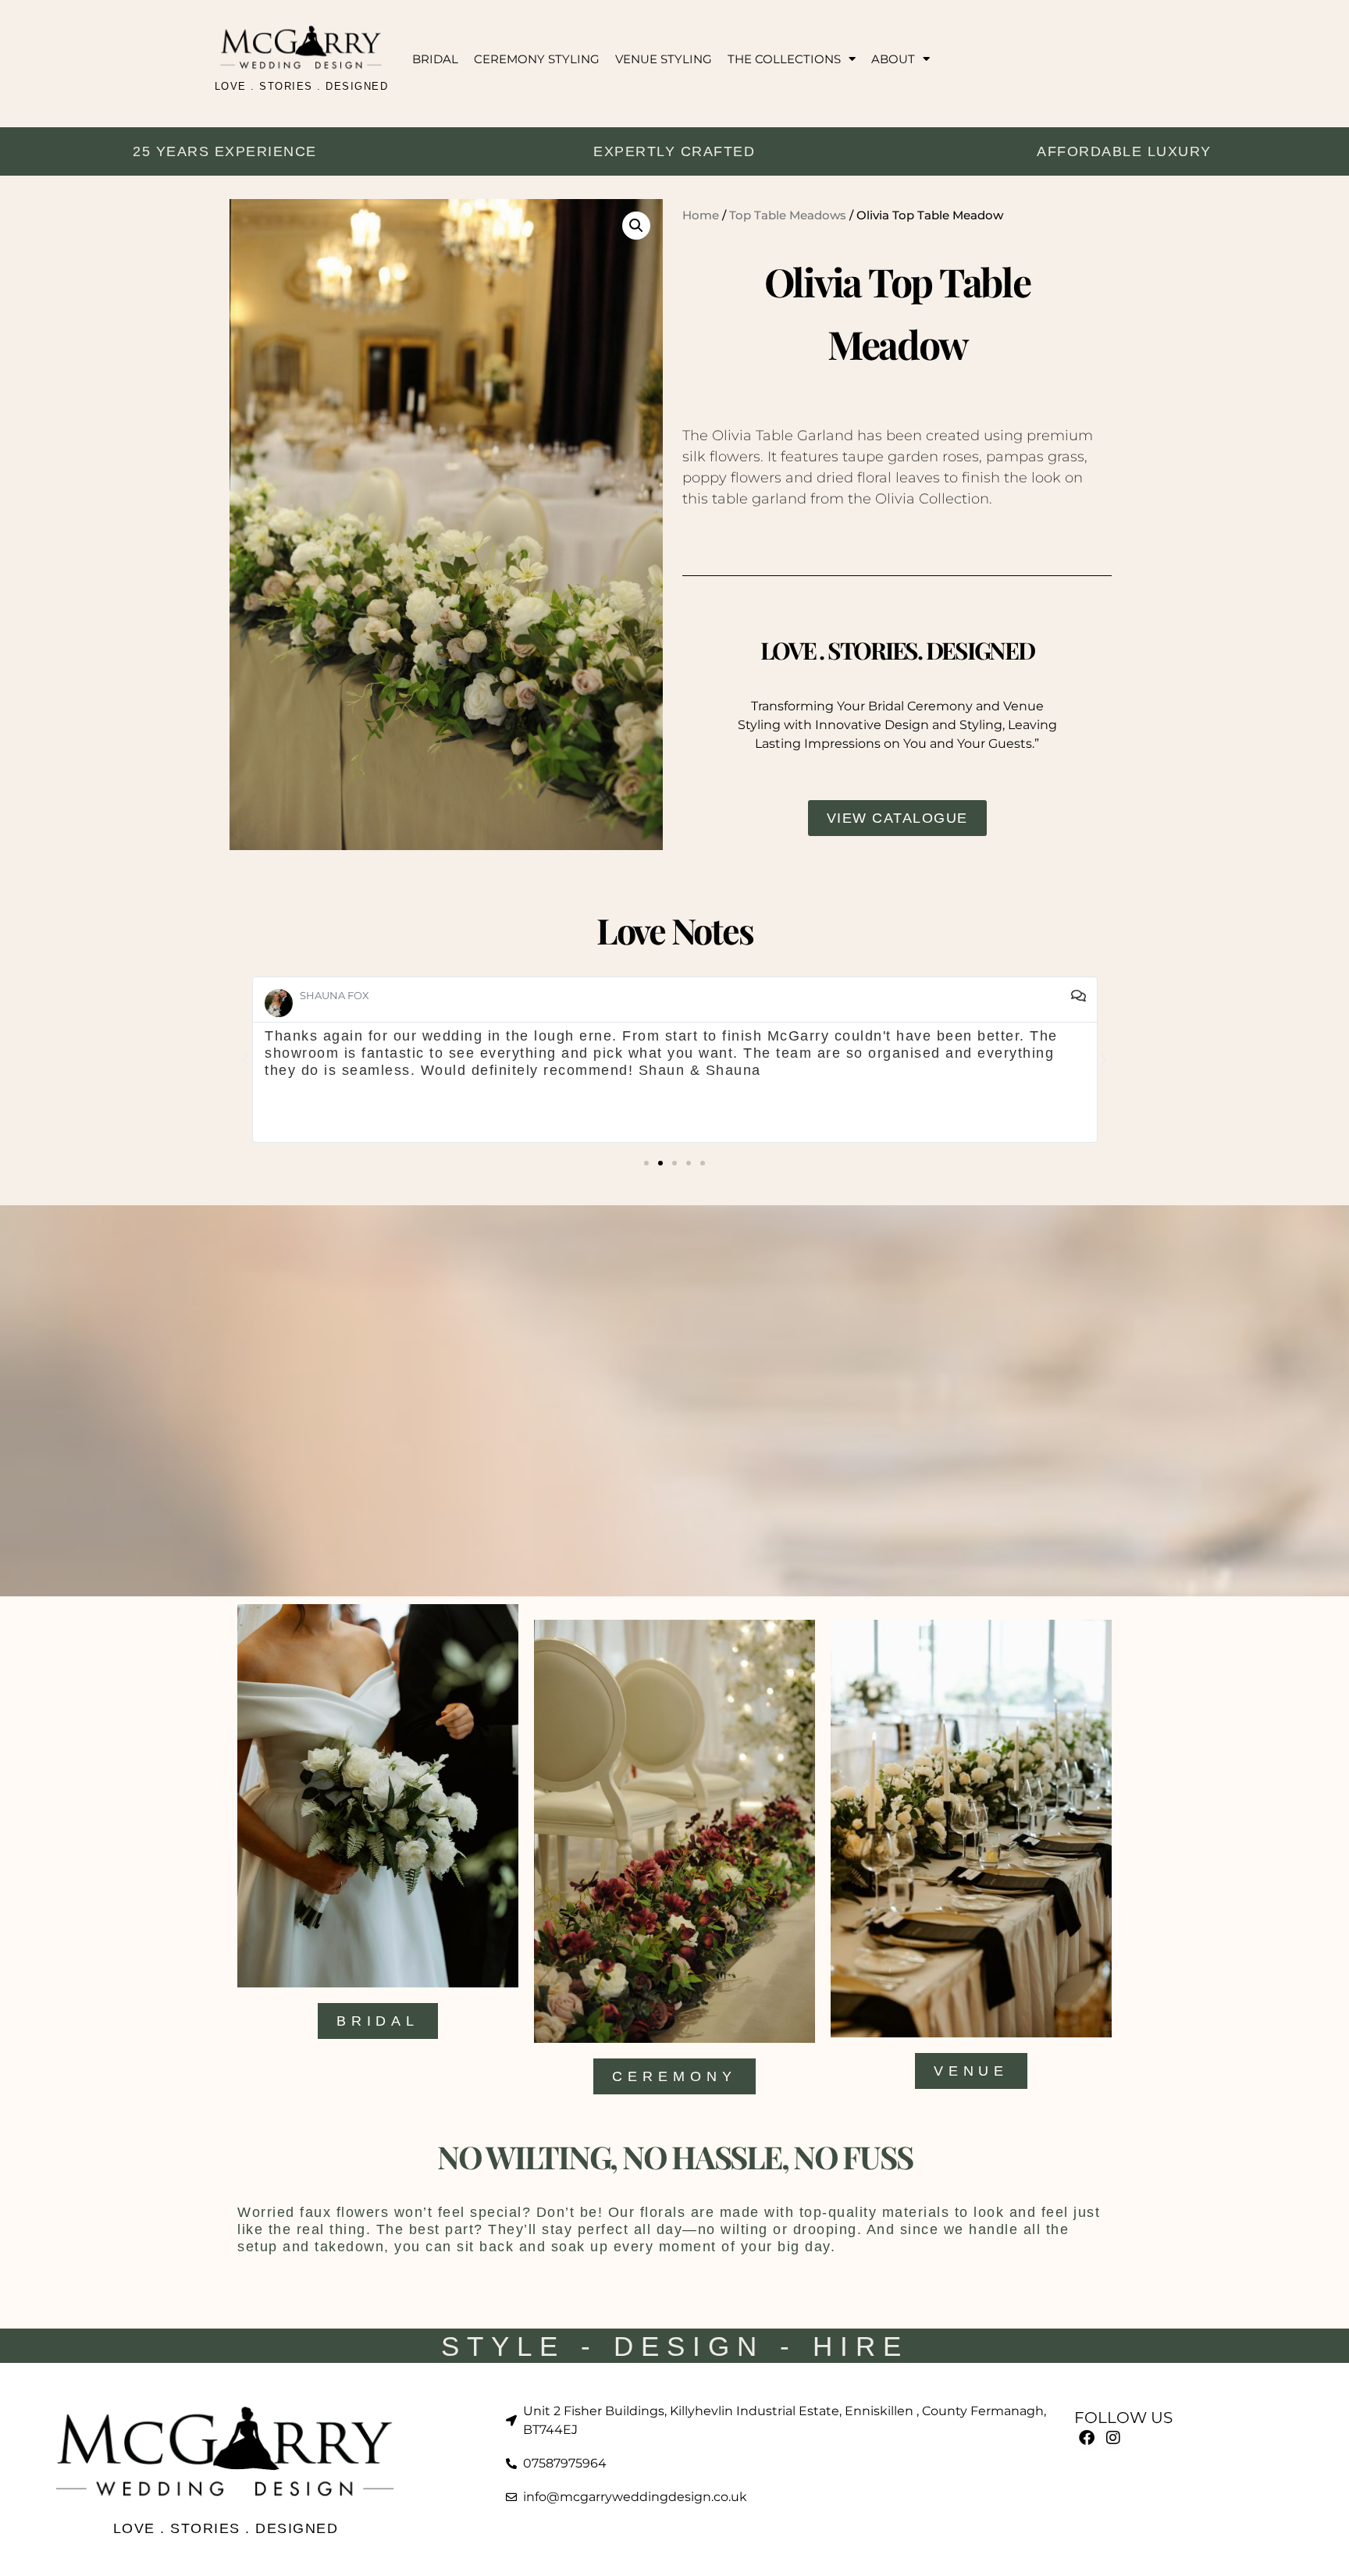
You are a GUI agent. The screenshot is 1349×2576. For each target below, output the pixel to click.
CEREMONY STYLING (537, 59)
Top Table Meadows (788, 215)
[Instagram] (1113, 2438)
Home (701, 215)
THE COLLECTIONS (784, 59)
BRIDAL (435, 59)
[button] (636, 226)
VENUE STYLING (664, 59)
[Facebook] (1087, 2438)
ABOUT (893, 59)
